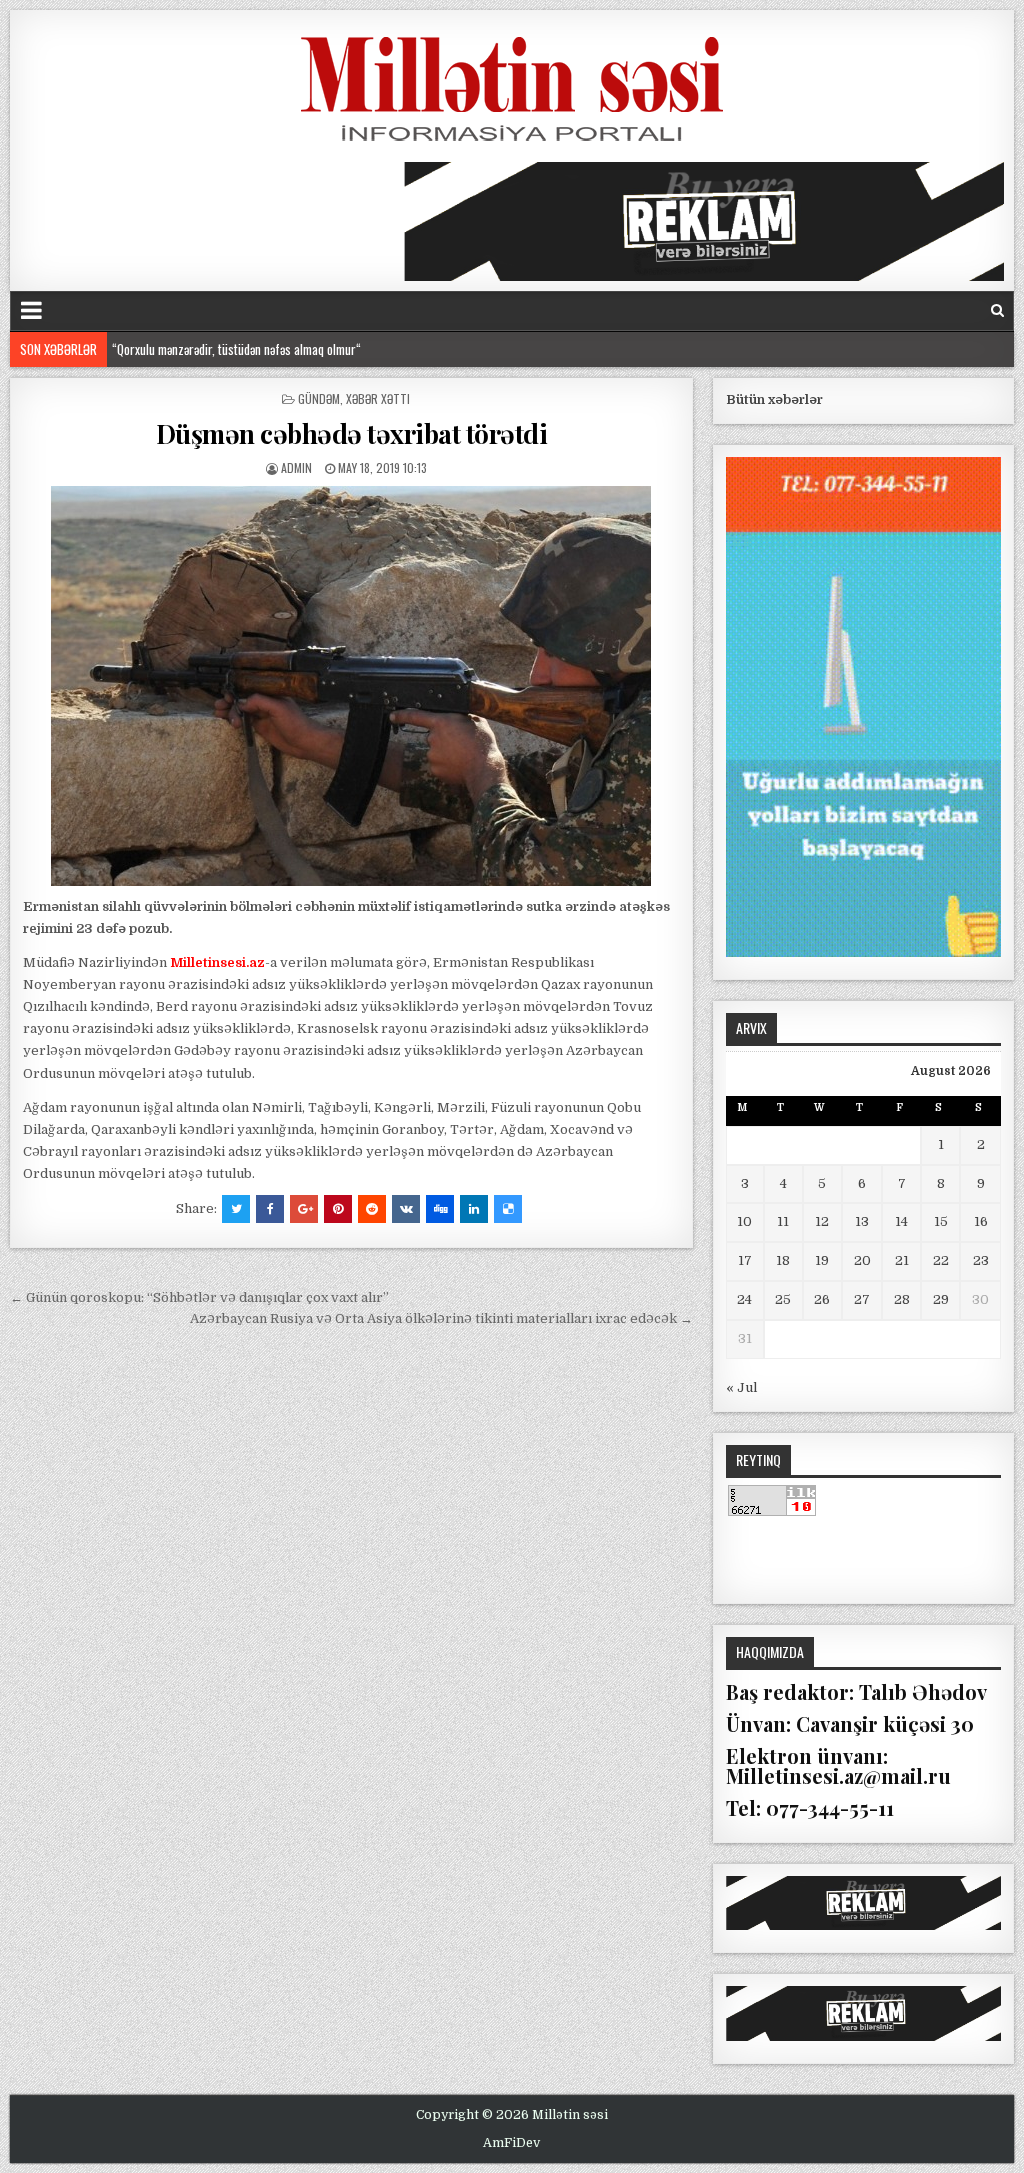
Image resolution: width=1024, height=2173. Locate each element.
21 (902, 1260)
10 (744, 1221)
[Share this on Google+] (304, 1209)
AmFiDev (511, 2143)
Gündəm (319, 398)
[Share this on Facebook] (270, 1209)
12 (822, 1221)
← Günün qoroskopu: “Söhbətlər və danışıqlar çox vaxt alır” (199, 1297)
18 (783, 1260)
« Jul (741, 1387)
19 (822, 1260)
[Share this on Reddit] (372, 1209)
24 (744, 1299)
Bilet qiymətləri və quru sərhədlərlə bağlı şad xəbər (235, 356)
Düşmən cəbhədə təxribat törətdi (352, 433)
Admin (296, 467)
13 (862, 1221)
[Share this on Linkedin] (474, 1209)
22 (941, 1260)
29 (941, 1299)
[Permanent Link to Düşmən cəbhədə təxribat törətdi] (351, 686)
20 (862, 1260)
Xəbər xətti (378, 398)
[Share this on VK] (406, 1209)
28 (902, 1299)
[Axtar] (997, 310)
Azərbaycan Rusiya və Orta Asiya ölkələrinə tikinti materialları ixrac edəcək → (441, 1318)
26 (822, 1299)
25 (783, 1299)
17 (745, 1260)
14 (901, 1221)
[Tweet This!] (236, 1209)
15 (941, 1221)
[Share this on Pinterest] (338, 1209)
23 (981, 1260)
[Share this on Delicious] (508, 1209)
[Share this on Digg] (440, 1209)
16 (981, 1221)
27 (862, 1299)
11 (783, 1221)
